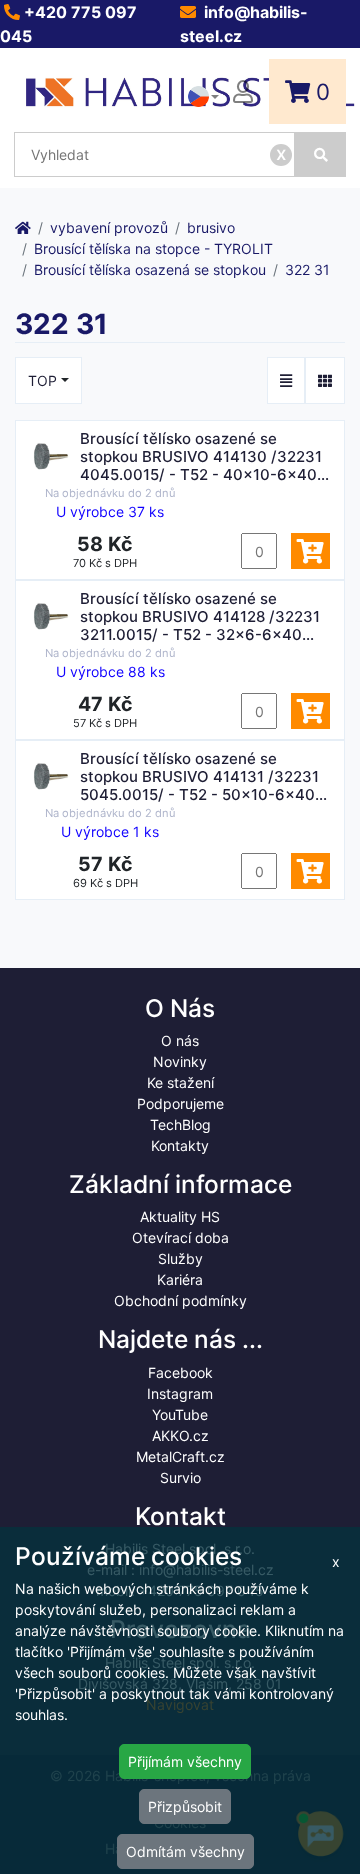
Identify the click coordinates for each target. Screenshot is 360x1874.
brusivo (211, 227)
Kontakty (180, 1145)
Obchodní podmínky (180, 1300)
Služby (180, 1258)
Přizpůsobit (185, 1806)
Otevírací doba (180, 1237)
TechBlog (180, 1124)
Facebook (180, 1372)
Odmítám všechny (185, 1851)
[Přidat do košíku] (310, 551)
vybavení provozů (109, 227)
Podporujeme (180, 1103)
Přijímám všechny (185, 1761)
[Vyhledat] (320, 154)
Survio (180, 1477)
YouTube (180, 1414)
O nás (180, 1040)
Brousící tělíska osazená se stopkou (150, 269)
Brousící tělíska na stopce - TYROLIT (153, 248)
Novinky (180, 1061)
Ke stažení (180, 1082)
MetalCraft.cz (180, 1456)
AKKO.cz (180, 1435)
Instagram (180, 1393)
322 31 (307, 269)
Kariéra (180, 1279)
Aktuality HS (180, 1216)
